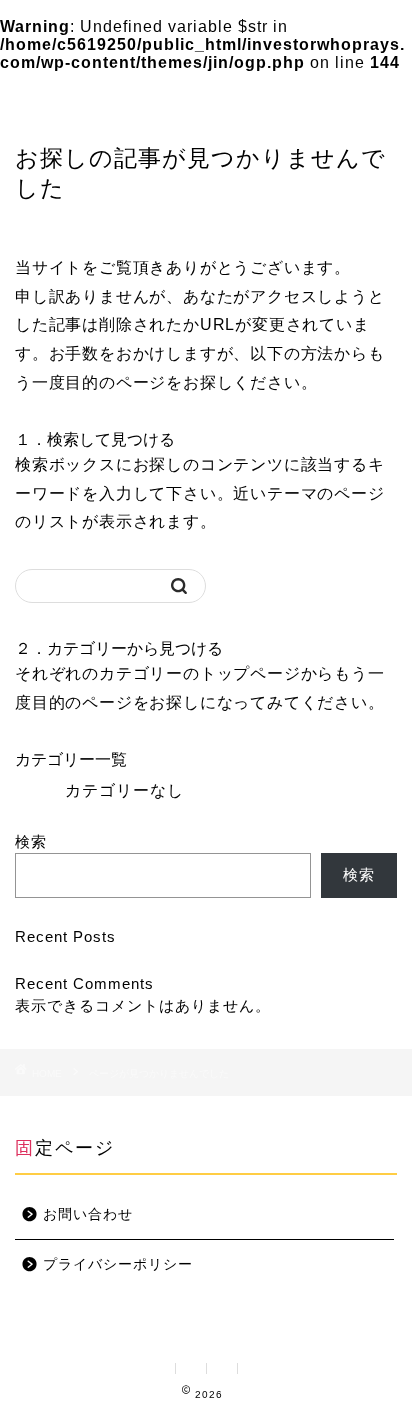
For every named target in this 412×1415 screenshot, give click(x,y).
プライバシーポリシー (118, 1264)
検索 (31, 841)
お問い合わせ (88, 1214)
